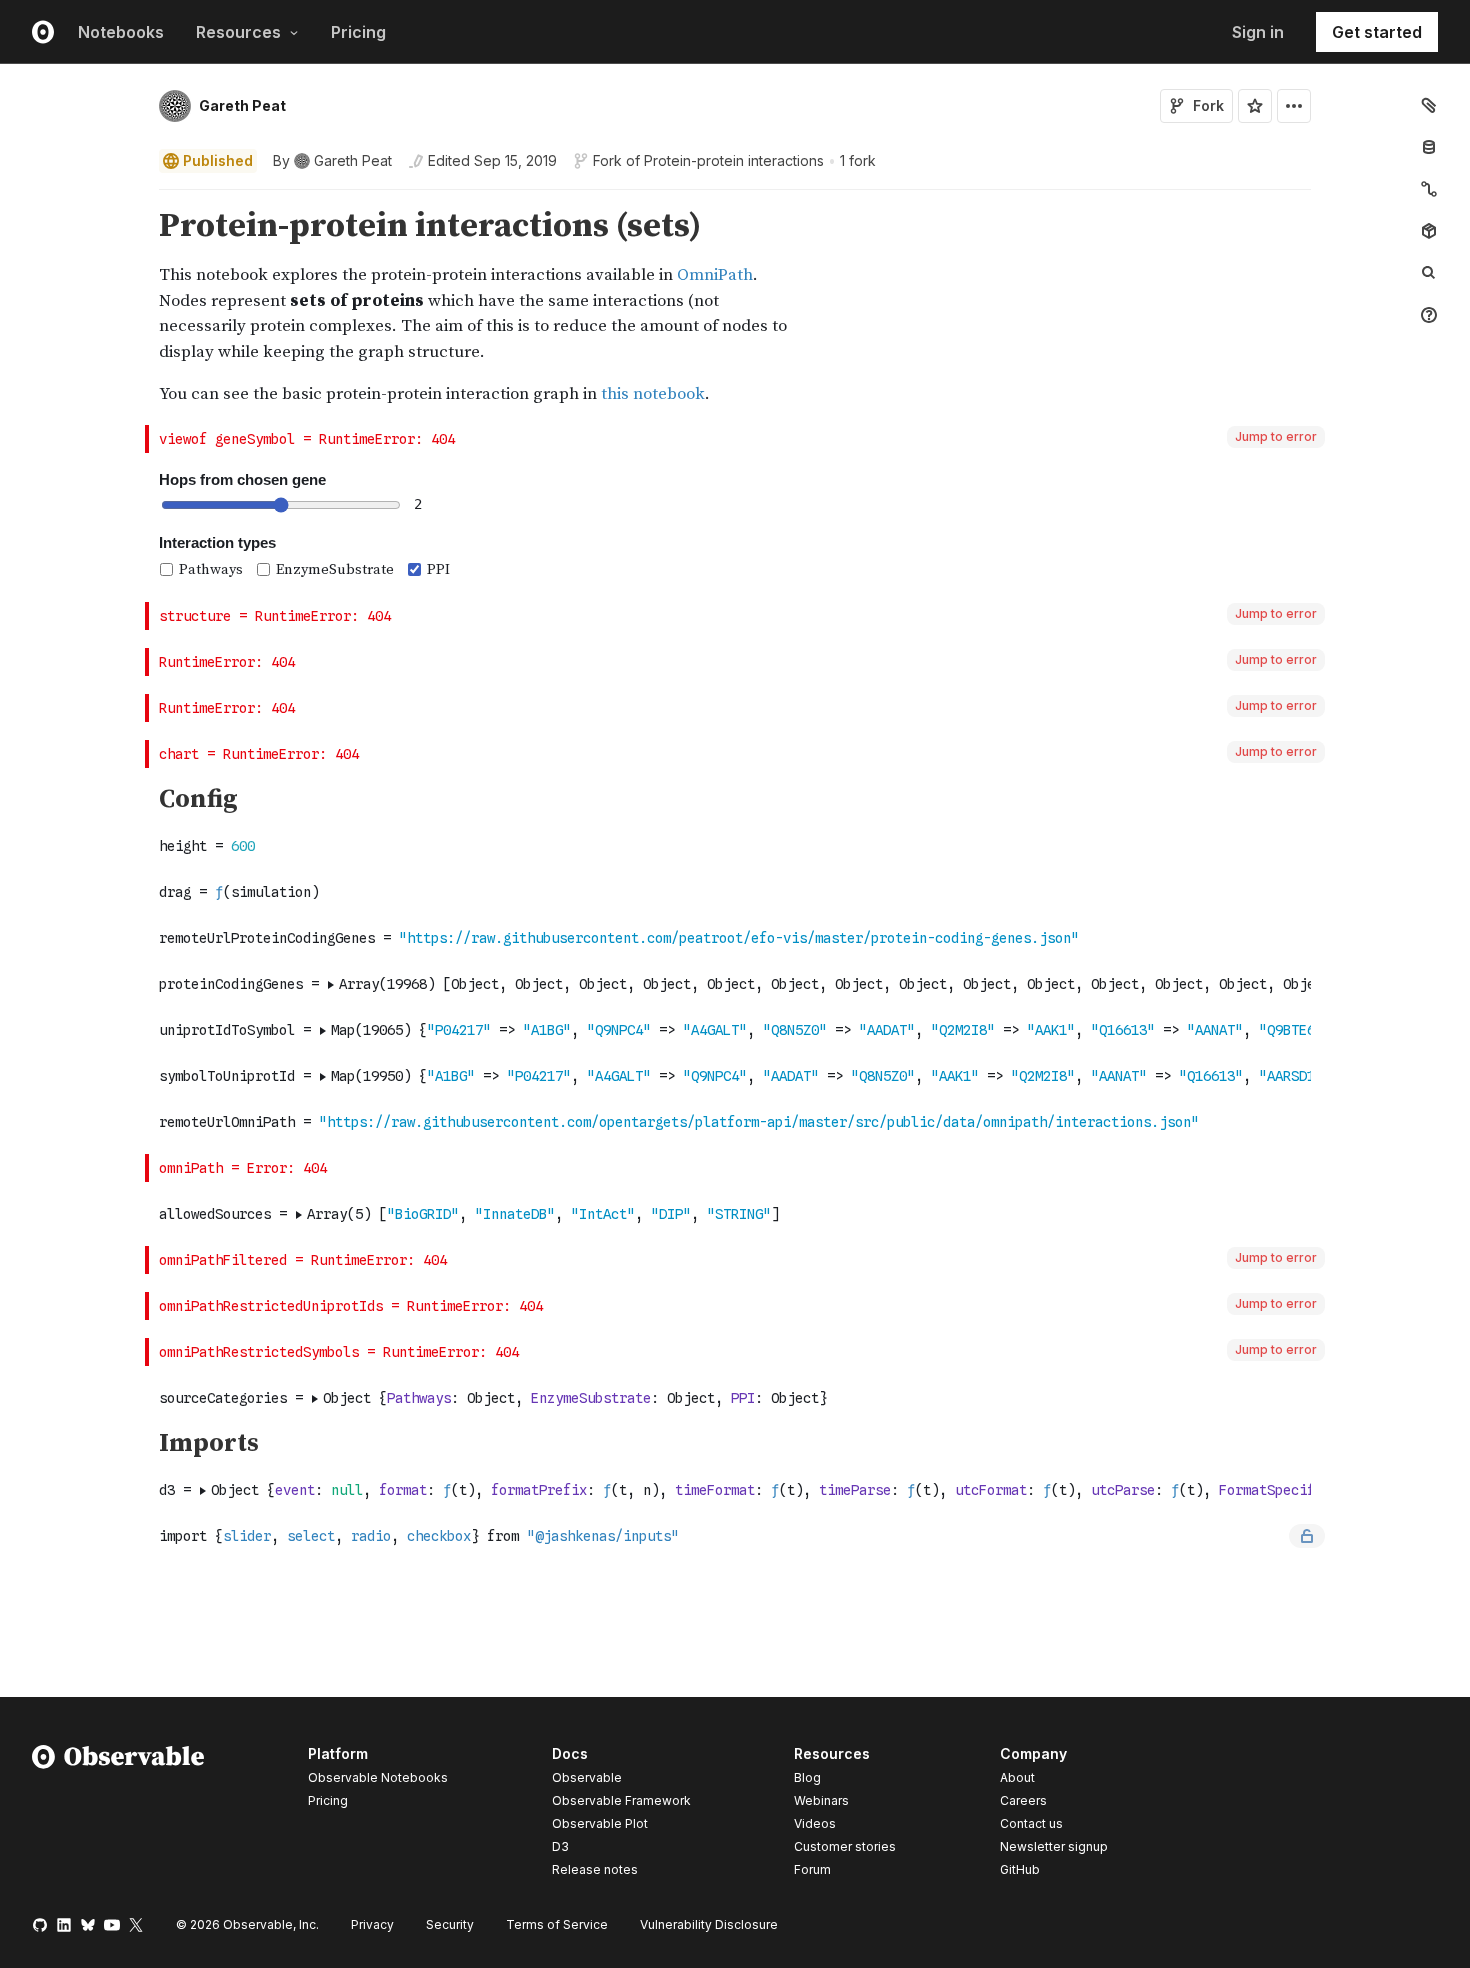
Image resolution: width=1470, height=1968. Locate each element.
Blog (807, 1777)
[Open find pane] (1429, 273)
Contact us (1031, 1824)
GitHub (1020, 1869)
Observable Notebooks (378, 1777)
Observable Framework (621, 1800)
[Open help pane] (1429, 315)
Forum (812, 1869)
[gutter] (73, 307)
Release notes (595, 1869)
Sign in (1258, 32)
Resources (238, 32)
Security (450, 1924)
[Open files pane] (1429, 105)
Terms (557, 1924)
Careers (1023, 1800)
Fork (1208, 105)
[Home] (118, 1815)
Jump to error (1276, 436)
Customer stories (845, 1846)
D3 (560, 1846)
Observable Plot (600, 1823)
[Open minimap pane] (1429, 189)
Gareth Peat (242, 105)
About (1017, 1777)
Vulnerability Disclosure (709, 1924)
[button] (135, 198)
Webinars (821, 1800)
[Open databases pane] (1429, 147)
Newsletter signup (1054, 1847)
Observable (587, 1777)
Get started (1377, 32)
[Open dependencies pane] (1429, 231)
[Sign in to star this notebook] (1255, 106)
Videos (815, 1823)
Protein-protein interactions (734, 160)
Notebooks (121, 32)
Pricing (358, 32)
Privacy (372, 1924)
